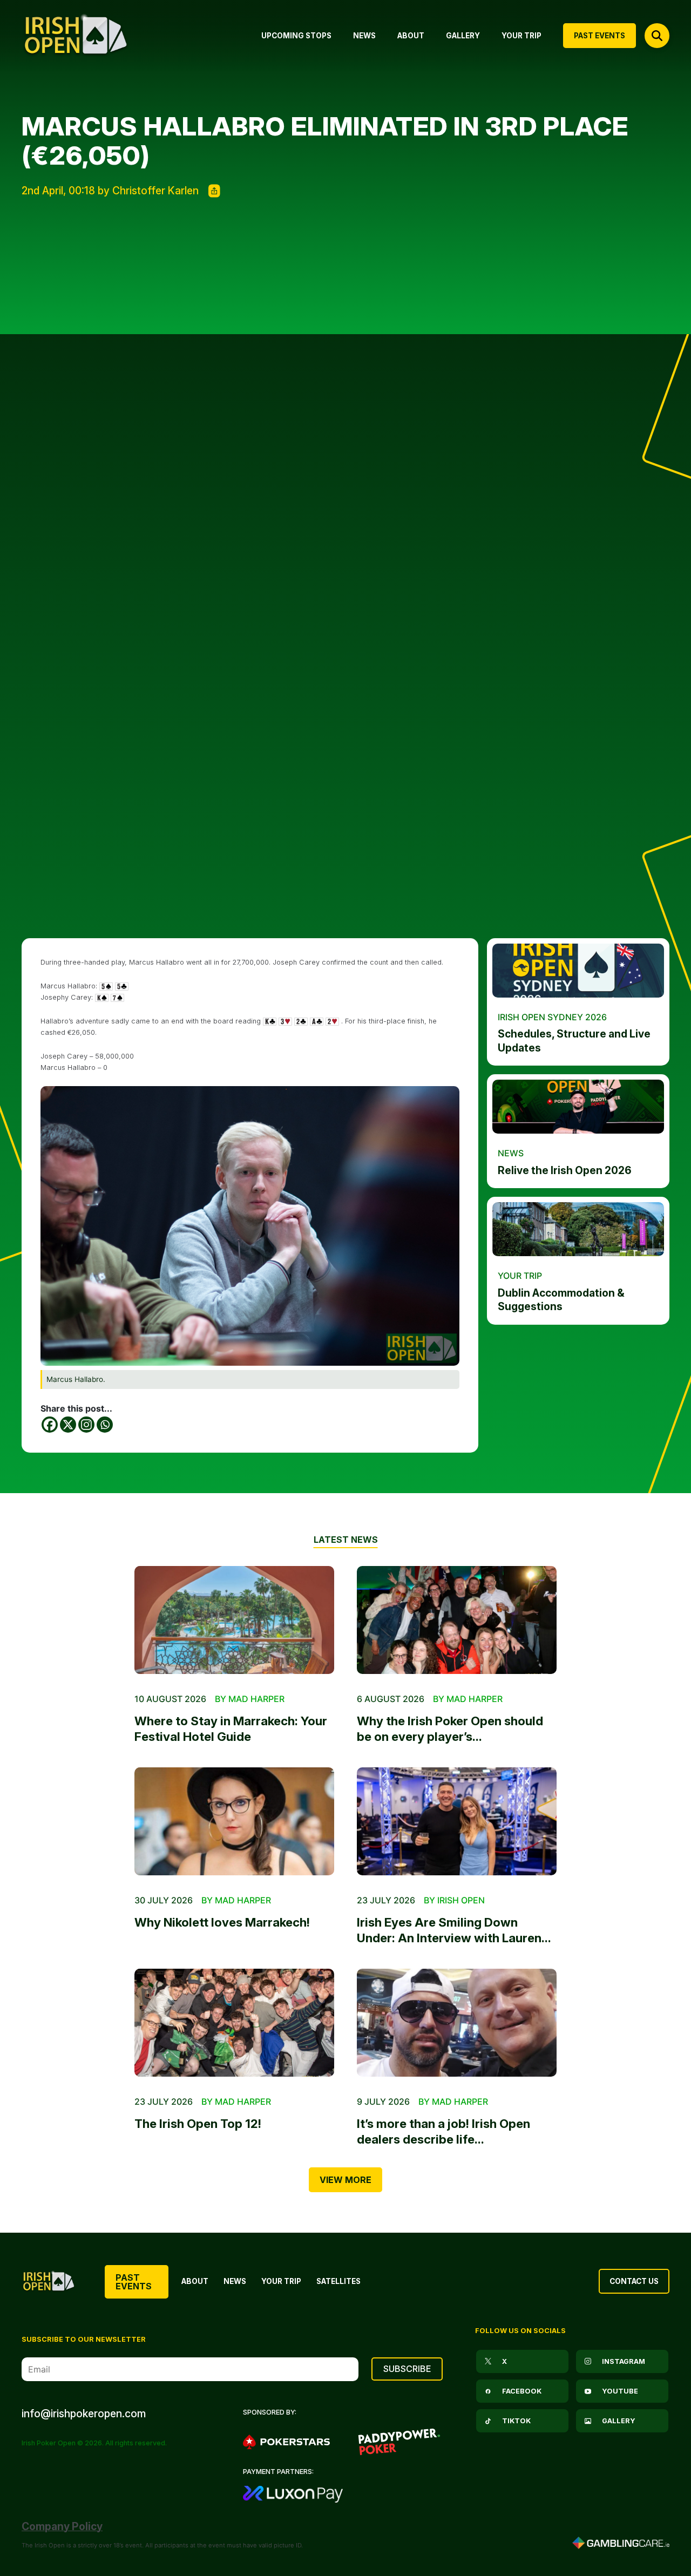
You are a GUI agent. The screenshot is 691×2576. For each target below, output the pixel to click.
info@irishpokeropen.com (84, 2414)
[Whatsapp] (105, 1425)
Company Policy (62, 2526)
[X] (68, 1425)
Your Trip (281, 2281)
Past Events (134, 2282)
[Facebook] (50, 1425)
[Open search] (657, 36)
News (235, 2281)
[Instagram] (86, 1425)
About (195, 2281)
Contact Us (634, 2281)
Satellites (338, 2281)
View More (345, 2180)
